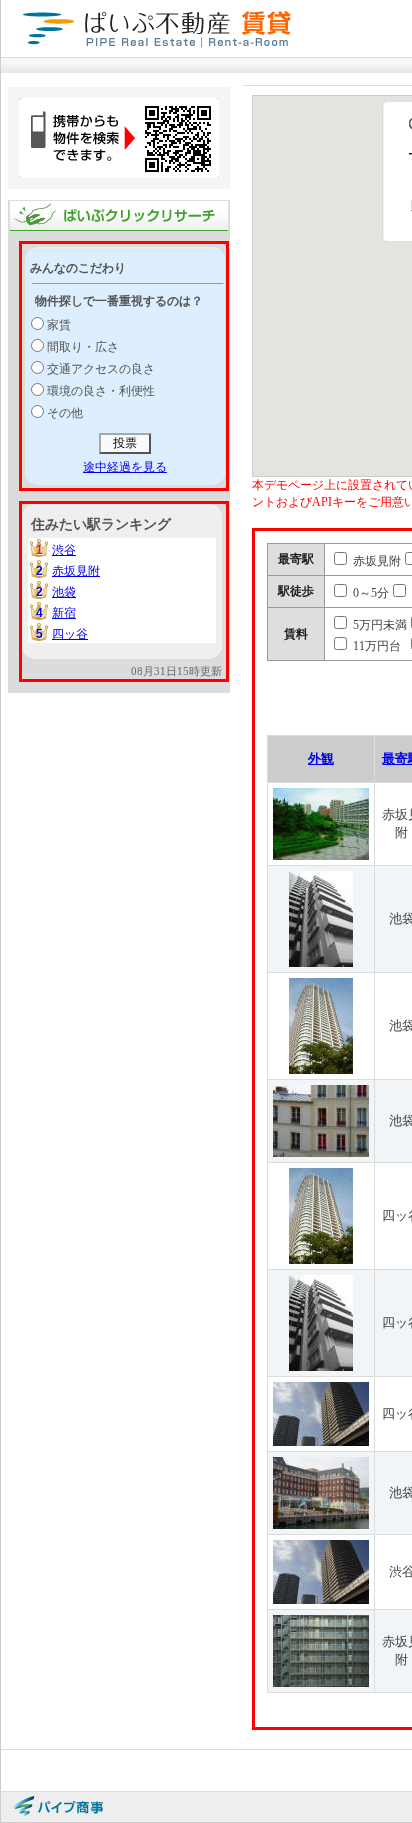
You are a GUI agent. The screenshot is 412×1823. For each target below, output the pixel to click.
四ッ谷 (70, 634)
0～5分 (369, 593)
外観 (321, 758)
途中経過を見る (125, 467)
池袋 (64, 592)
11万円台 (375, 646)
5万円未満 (378, 625)
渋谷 (64, 550)
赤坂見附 (76, 571)
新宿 (64, 613)
